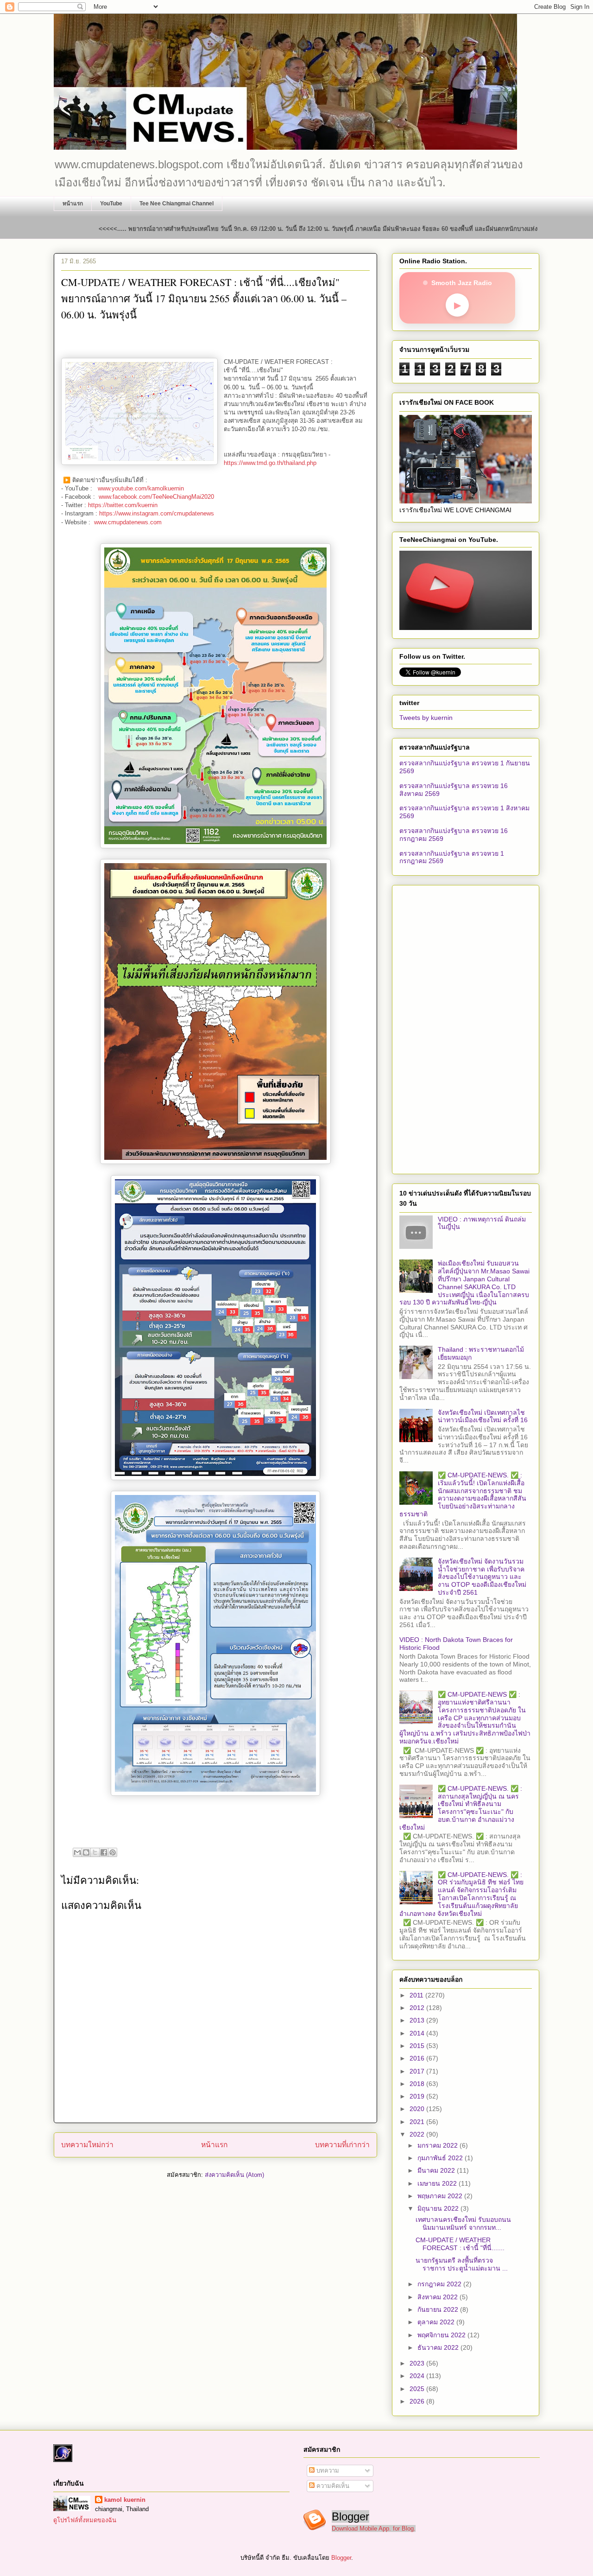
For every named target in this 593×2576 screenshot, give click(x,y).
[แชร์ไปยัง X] (95, 1852)
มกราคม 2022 (438, 2145)
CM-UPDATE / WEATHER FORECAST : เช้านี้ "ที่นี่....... (460, 2244)
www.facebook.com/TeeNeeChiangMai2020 (156, 497)
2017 (418, 2071)
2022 (418, 2134)
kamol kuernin (125, 2500)
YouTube (111, 204)
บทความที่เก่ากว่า (342, 2145)
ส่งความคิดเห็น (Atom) (234, 2175)
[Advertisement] (466, 1028)
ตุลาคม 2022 (437, 2322)
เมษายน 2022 (438, 2183)
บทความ (327, 2471)
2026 (418, 2401)
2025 (418, 2389)
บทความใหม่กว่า (87, 2145)
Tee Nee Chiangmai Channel (177, 204)
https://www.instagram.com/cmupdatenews (157, 513)
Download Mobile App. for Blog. (374, 2528)
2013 (418, 2020)
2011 (417, 1995)
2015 (418, 2046)
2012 (418, 2008)
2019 (418, 2096)
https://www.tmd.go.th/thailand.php (270, 463)
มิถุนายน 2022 (439, 2208)
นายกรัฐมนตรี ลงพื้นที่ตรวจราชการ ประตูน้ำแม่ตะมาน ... (462, 2264)
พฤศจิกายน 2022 (442, 2335)
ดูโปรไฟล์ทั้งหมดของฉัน (85, 2520)
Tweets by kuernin (426, 718)
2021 (418, 2122)
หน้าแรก (73, 204)
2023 (418, 2363)
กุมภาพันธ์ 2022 (441, 2158)
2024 (418, 2376)
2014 (418, 2033)
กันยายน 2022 (439, 2309)
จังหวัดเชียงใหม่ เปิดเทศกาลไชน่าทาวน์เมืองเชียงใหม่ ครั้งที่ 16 (483, 1416)
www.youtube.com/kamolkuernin (142, 488)
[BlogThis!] (86, 1852)
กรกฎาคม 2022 (440, 2284)
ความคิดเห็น (332, 2486)
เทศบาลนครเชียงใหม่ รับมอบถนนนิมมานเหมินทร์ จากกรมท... (463, 2223)
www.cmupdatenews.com (128, 522)
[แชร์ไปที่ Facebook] (104, 1852)
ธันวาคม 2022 (439, 2347)
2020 (418, 2109)
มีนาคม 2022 (437, 2170)
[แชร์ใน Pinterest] (113, 1852)
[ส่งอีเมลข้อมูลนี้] (77, 1852)
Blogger (341, 2558)
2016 (418, 2058)
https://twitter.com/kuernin (123, 505)
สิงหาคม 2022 (438, 2297)
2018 (418, 2084)
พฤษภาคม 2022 (441, 2196)
